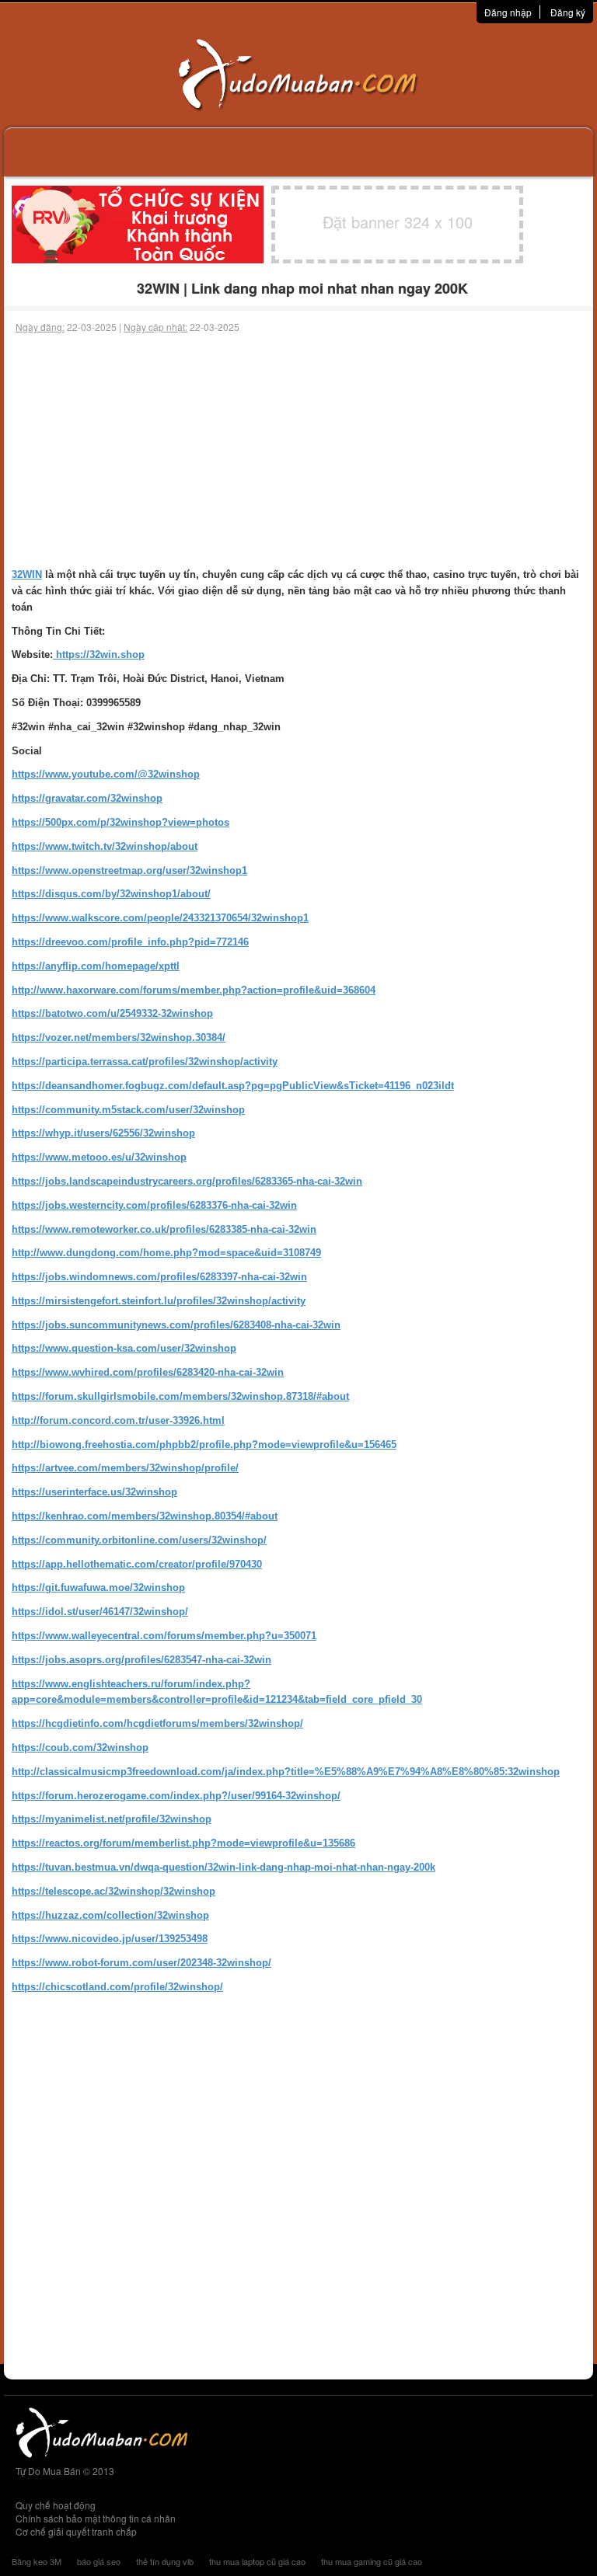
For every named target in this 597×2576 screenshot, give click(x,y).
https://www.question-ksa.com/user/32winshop (124, 1348)
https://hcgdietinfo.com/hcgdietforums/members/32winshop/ (157, 1723)
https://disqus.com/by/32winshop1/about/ (111, 894)
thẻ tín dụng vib (165, 2561)
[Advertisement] (298, 451)
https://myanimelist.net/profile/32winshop (112, 1819)
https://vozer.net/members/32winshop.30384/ (119, 1037)
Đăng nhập (508, 12)
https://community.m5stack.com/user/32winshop (128, 1110)
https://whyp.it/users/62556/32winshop (103, 1133)
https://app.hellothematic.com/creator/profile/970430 (137, 1564)
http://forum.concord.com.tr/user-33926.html (118, 1420)
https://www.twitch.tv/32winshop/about (105, 846)
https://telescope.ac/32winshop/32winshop (113, 1891)
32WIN (27, 574)
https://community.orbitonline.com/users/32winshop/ (139, 1540)
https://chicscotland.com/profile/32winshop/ (117, 1987)
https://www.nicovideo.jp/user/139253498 (110, 1939)
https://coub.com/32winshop (80, 1748)
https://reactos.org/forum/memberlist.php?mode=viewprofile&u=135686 (183, 1843)
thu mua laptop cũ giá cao (257, 2561)
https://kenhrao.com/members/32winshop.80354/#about (145, 1516)
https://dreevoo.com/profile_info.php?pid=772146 (130, 942)
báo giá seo (99, 2561)
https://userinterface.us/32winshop (94, 1492)
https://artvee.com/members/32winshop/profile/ (125, 1468)
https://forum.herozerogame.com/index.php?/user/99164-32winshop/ (176, 1796)
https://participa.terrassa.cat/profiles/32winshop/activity (145, 1062)
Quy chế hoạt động (56, 2505)
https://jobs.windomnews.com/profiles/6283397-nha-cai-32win (159, 1277)
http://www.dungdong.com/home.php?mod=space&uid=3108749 (166, 1253)
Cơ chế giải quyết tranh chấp (76, 2531)
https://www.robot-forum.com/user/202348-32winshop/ (141, 1963)
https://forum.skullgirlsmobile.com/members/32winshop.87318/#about (180, 1396)
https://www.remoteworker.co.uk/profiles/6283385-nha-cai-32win (164, 1229)
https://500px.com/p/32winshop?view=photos (120, 822)
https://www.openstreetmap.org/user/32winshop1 (129, 870)
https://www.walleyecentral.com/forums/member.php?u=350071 (164, 1636)
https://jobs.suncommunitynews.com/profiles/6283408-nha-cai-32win (176, 1325)
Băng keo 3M (37, 2561)
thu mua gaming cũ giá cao (372, 2561)
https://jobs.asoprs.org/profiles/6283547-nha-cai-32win (141, 1660)
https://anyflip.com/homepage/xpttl (96, 966)
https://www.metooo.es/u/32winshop (99, 1157)
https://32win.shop (99, 654)
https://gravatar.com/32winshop (87, 798)
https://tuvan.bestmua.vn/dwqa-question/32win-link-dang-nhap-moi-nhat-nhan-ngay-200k (223, 1867)
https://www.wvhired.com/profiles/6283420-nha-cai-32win (148, 1372)
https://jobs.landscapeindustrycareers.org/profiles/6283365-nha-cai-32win (187, 1181)
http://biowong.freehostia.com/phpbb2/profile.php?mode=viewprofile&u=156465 (204, 1445)
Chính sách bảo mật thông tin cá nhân (96, 2518)
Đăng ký (568, 12)
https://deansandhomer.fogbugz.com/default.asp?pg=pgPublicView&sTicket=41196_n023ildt (233, 1086)
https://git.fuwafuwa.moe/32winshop (98, 1587)
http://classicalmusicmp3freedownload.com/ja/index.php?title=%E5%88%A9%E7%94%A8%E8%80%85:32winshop (286, 1772)
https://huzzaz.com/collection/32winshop (110, 1915)
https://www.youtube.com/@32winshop (106, 774)
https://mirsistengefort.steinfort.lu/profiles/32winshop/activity (159, 1301)
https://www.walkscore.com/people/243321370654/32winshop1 (160, 918)
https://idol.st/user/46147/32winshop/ (100, 1612)
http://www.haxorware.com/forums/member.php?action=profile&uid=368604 (194, 990)
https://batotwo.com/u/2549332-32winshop (112, 1013)
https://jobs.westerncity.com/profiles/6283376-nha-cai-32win (154, 1205)
